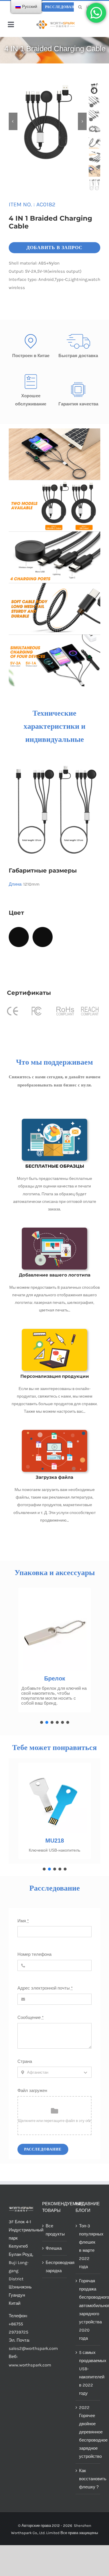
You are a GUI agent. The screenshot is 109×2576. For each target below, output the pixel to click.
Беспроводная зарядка (55, 2267)
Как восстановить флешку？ (88, 2479)
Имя (23, 1921)
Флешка (54, 2248)
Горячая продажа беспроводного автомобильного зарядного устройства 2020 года (88, 2309)
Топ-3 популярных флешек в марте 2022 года (88, 2246)
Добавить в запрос (54, 248)
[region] (54, 1654)
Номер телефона (34, 1954)
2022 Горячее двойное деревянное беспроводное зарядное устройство (88, 2432)
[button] (42, 1722)
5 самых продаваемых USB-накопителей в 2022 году (88, 2373)
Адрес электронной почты (45, 1988)
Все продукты (55, 2230)
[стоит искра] (56, 22)
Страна (25, 2061)
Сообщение (31, 2017)
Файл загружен (32, 2091)
